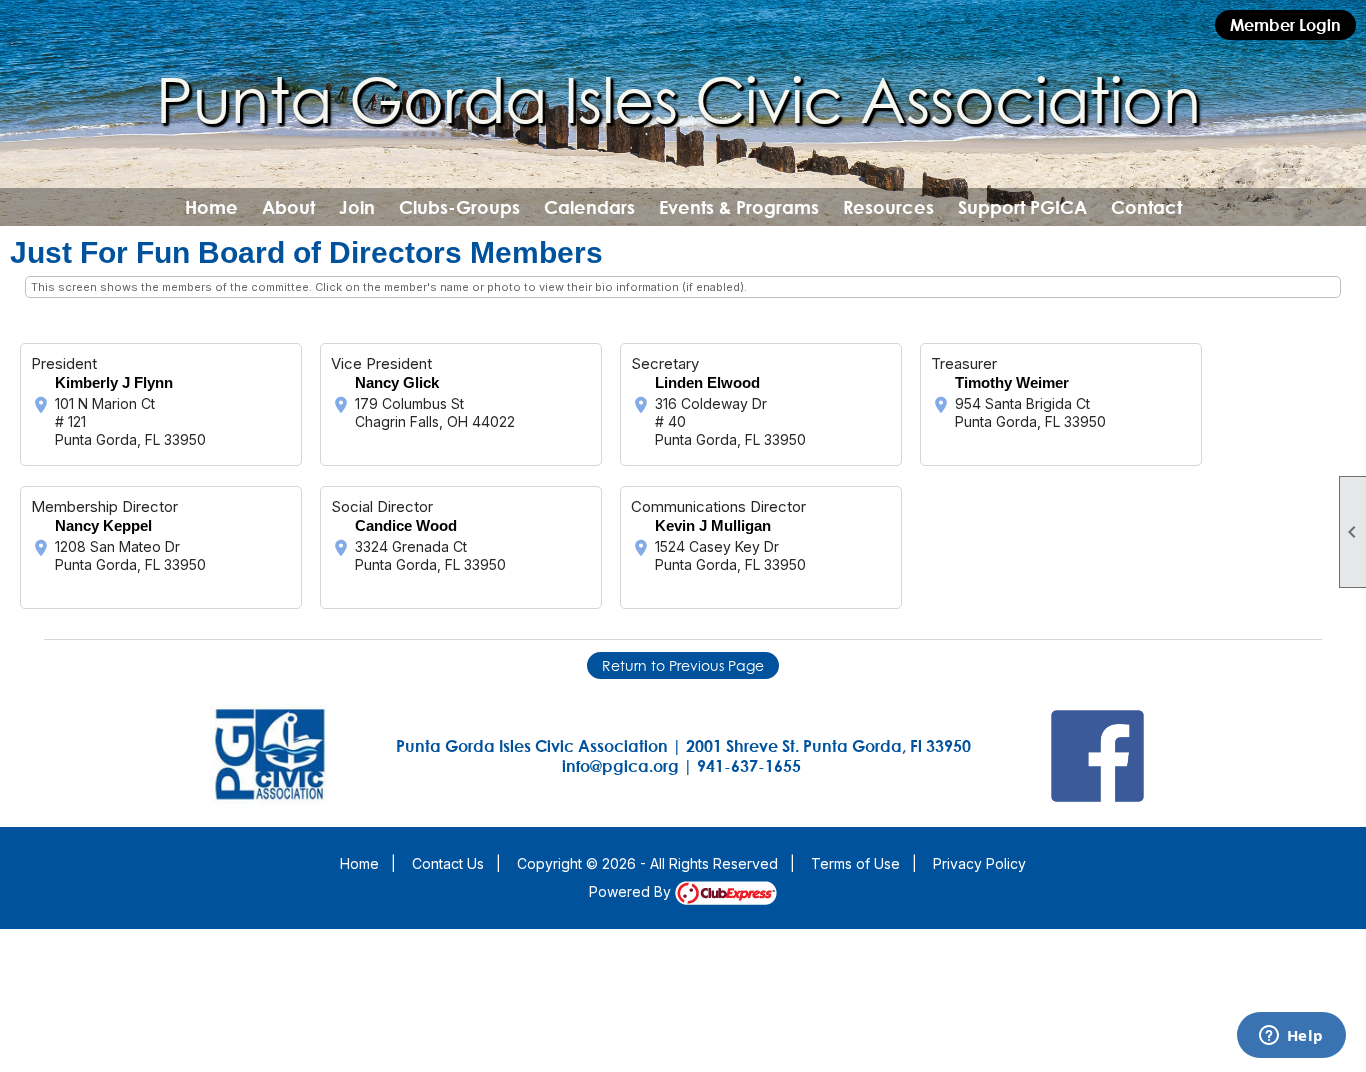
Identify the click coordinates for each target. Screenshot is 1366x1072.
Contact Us (448, 863)
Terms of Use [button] (855, 863)
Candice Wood (406, 525)
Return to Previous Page (683, 665)
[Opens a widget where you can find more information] (1291, 1037)
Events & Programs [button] (739, 207)
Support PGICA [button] (1022, 207)
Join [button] (357, 207)
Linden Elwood (707, 382)
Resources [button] (888, 207)
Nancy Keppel (103, 525)
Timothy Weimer (1012, 382)
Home (211, 207)
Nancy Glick (397, 382)
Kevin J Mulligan (713, 525)
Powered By (632, 891)
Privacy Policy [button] (979, 863)
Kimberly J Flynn (114, 382)
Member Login (1285, 25)
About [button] (288, 207)
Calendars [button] (589, 207)
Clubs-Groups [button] (459, 207)
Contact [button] (1146, 207)
